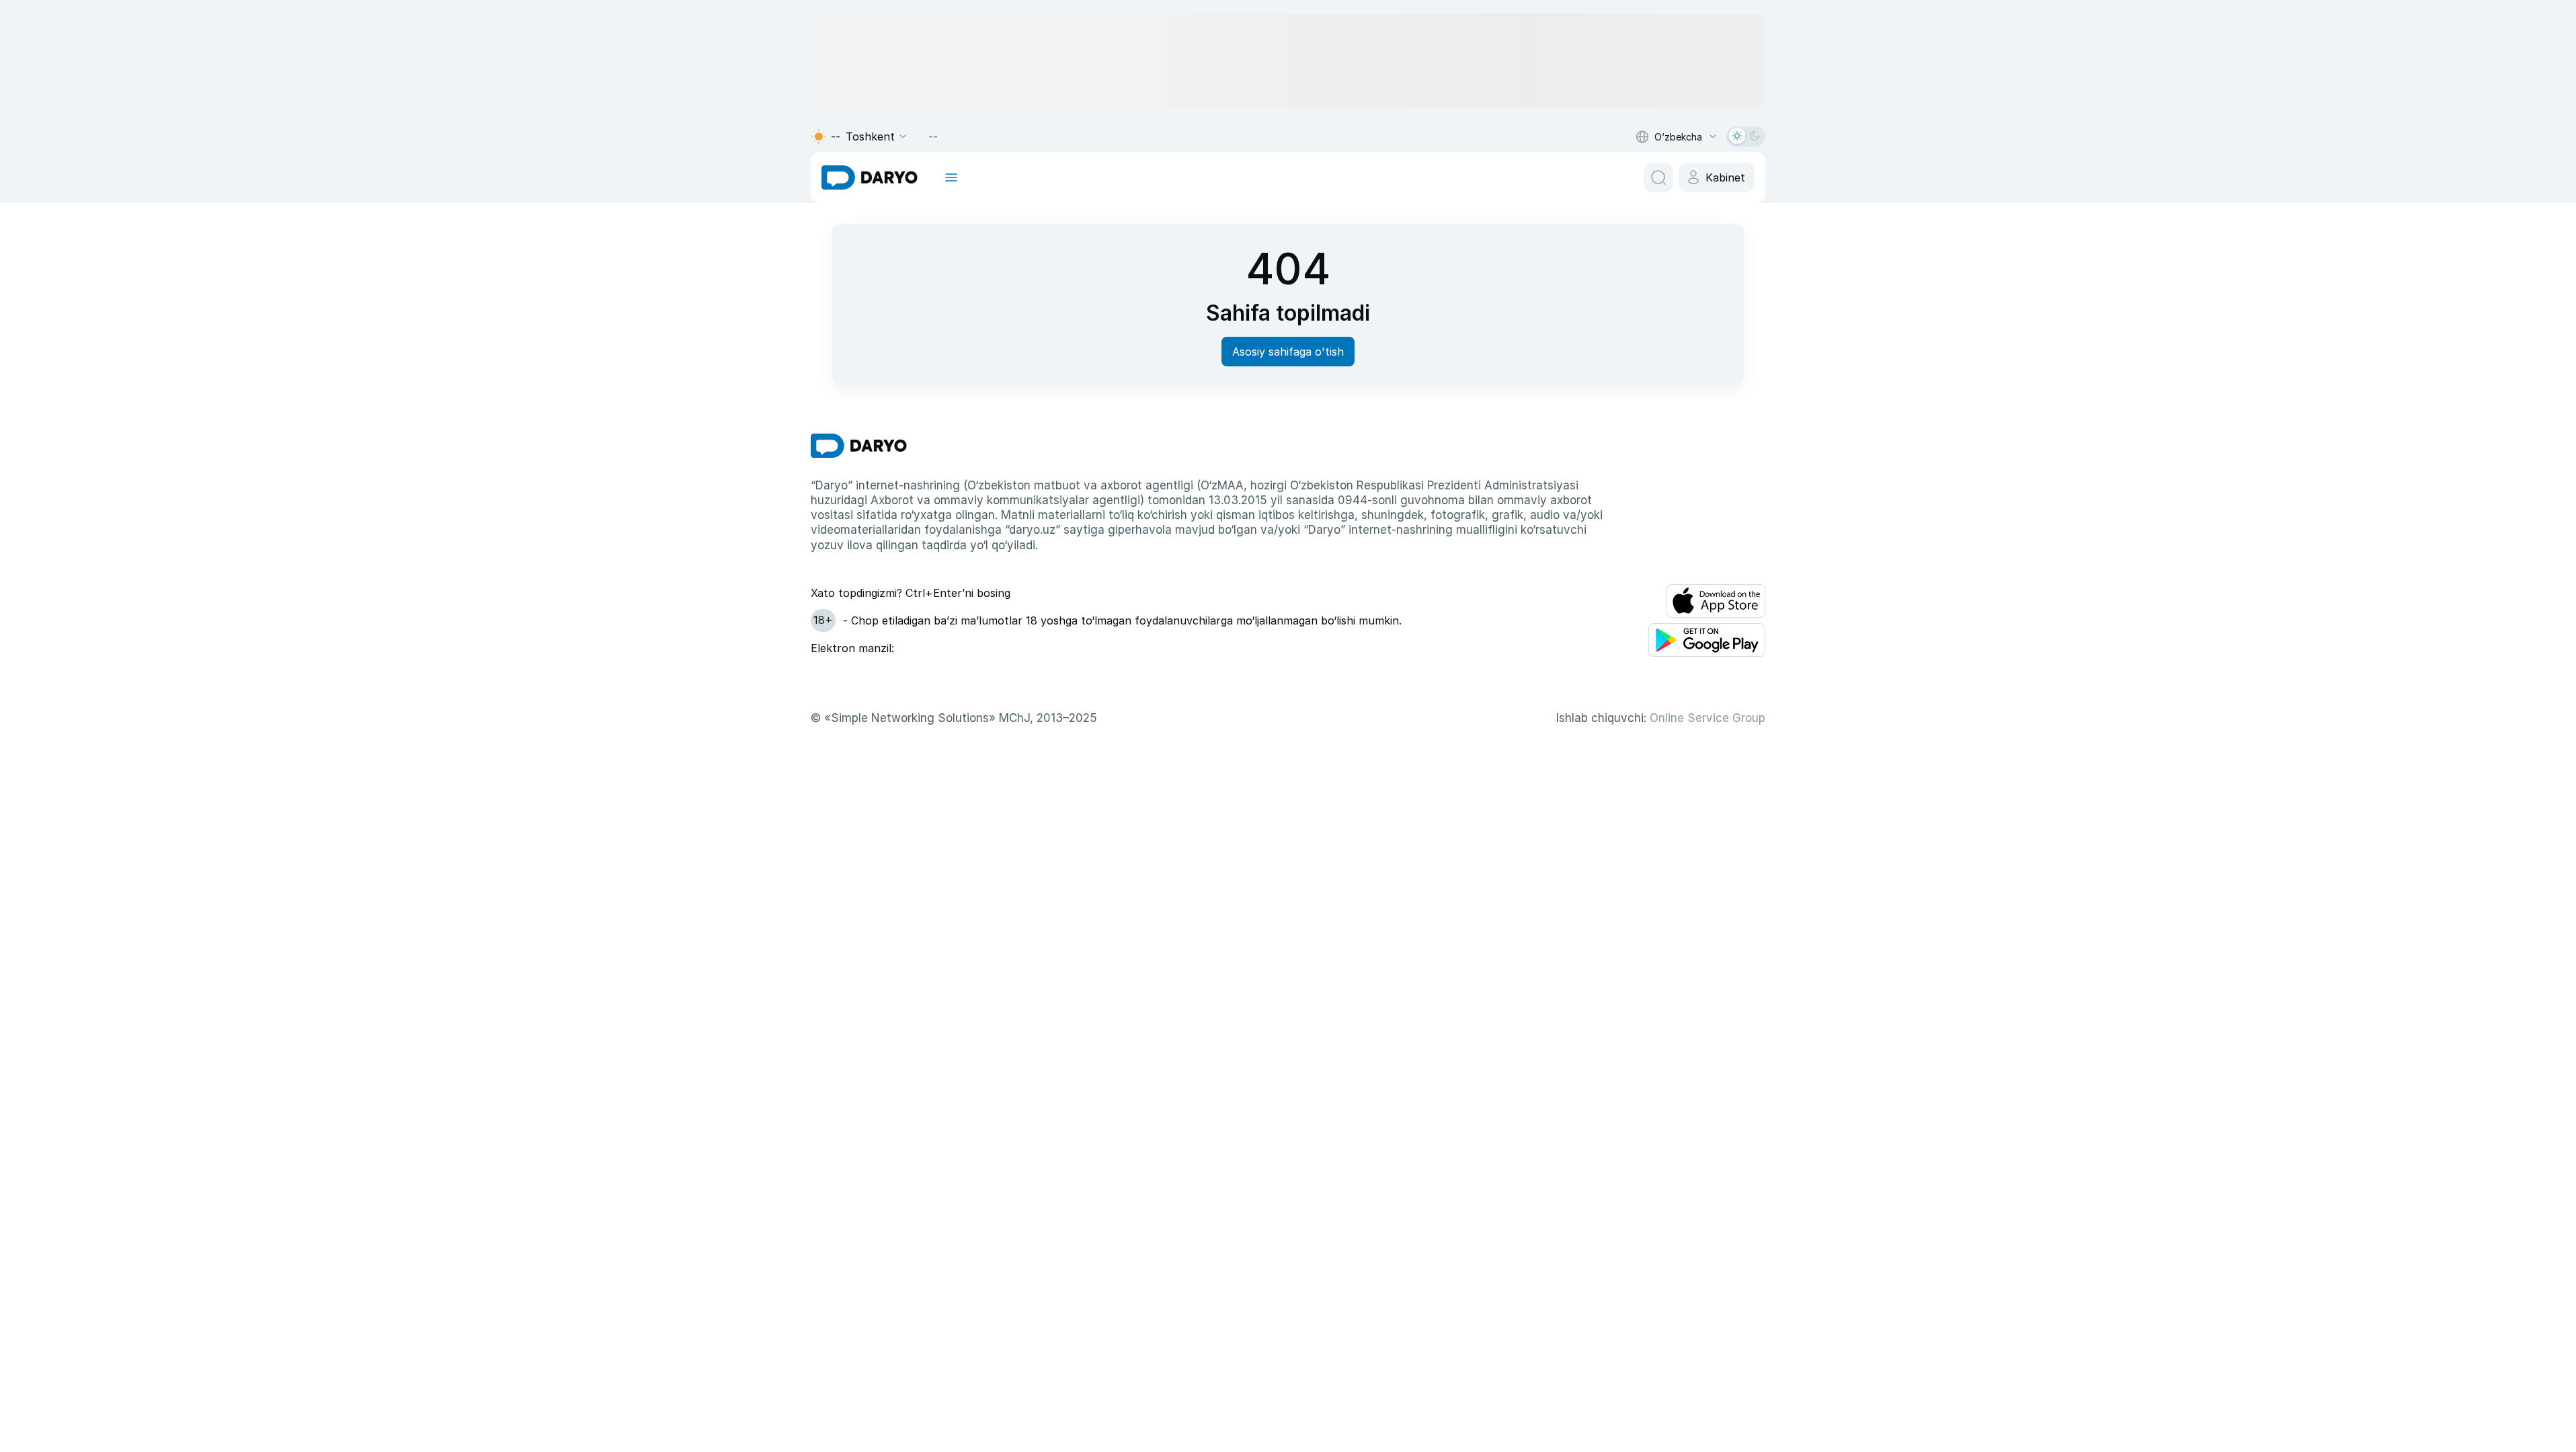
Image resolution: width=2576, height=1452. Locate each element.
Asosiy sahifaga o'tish (1288, 352)
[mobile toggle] (951, 177)
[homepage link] (870, 177)
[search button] (1658, 177)
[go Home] (859, 446)
